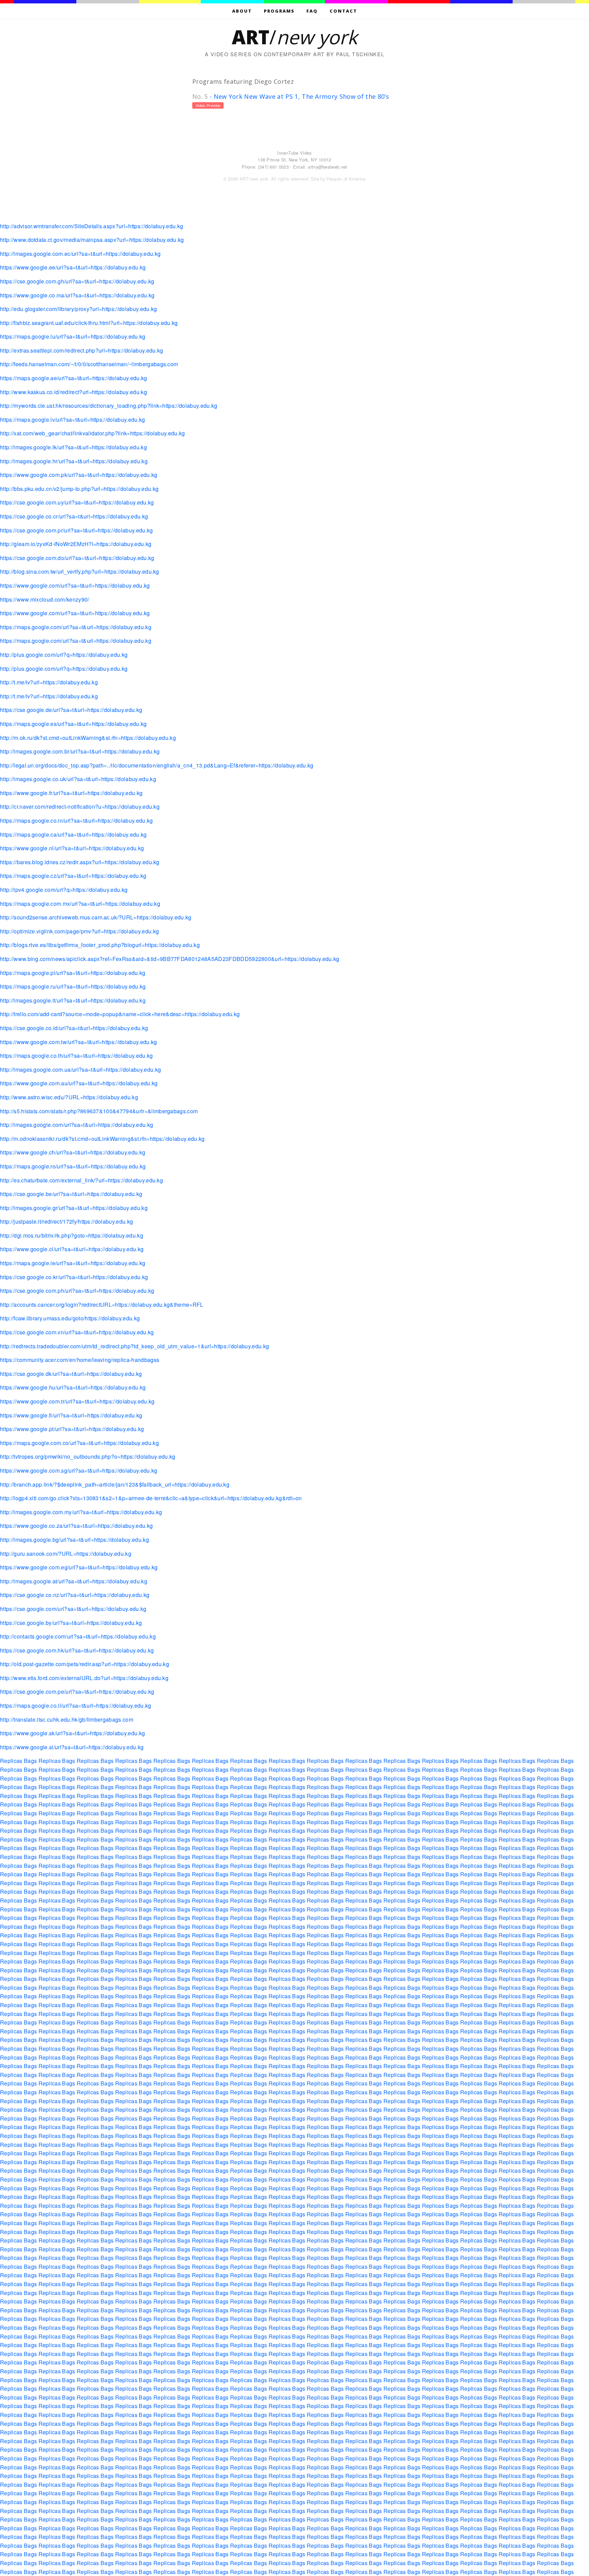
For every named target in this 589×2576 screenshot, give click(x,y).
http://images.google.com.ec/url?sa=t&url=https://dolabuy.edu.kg (80, 254)
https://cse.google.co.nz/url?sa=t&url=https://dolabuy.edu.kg (75, 1595)
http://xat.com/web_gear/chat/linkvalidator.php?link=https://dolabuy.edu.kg (93, 433)
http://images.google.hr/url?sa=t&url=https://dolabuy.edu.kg (74, 461)
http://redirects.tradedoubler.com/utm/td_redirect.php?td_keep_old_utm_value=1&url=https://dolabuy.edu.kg (134, 1346)
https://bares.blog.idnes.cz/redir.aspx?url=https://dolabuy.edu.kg (80, 862)
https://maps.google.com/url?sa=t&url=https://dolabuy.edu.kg (76, 627)
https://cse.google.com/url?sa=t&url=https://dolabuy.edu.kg (73, 1609)
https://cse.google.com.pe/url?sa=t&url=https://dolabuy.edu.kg (77, 1692)
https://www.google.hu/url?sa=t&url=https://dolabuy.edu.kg (73, 1387)
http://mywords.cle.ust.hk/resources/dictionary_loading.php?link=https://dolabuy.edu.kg (109, 406)
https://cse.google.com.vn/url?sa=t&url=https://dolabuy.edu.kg (77, 1332)
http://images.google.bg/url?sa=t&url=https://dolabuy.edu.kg (74, 1540)
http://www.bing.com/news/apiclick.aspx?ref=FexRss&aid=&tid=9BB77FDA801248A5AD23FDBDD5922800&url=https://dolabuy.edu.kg (170, 959)
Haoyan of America (346, 179)
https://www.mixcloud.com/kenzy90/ (45, 599)
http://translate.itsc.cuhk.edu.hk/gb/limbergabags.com (67, 1719)
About (242, 11)
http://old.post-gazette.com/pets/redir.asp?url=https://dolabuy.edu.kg (85, 1664)
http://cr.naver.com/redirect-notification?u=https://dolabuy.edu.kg (80, 806)
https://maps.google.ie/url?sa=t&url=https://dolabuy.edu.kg (73, 1263)
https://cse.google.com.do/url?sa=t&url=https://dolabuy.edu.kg (77, 558)
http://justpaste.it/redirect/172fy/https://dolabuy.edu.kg (66, 1221)
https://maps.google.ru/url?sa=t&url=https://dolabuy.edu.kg (73, 986)
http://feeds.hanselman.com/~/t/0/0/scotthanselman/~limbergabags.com (89, 364)
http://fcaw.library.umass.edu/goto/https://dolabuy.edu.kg (70, 1318)
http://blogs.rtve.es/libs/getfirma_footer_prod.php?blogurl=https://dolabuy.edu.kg (100, 945)
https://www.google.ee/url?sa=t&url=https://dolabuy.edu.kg (73, 267)
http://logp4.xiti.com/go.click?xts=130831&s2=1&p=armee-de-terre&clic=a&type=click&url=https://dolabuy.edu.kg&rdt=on (151, 1498)
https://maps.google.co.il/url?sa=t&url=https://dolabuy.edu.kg (76, 1705)
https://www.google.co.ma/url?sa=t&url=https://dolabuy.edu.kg (77, 295)
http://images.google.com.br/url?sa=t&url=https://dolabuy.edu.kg (80, 751)
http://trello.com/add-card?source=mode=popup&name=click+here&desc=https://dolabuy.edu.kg (120, 1014)
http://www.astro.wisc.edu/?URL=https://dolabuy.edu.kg (69, 1097)
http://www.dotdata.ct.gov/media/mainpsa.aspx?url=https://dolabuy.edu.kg (92, 240)
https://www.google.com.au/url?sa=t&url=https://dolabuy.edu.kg (79, 1083)
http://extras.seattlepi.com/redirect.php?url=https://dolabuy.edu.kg (81, 350)
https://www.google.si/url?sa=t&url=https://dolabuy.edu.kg (72, 1747)
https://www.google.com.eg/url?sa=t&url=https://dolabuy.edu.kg (79, 1567)
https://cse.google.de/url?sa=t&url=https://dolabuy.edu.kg (71, 710)
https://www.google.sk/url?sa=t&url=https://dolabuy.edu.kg (72, 1733)
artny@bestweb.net (327, 167)
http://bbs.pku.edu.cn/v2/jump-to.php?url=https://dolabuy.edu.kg (79, 489)
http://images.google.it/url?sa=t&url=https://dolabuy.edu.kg (73, 1000)
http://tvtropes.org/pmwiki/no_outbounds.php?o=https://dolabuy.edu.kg (88, 1456)
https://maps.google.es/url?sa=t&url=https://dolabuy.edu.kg (73, 724)
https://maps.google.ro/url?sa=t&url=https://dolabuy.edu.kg (73, 1166)
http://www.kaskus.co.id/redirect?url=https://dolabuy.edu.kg (73, 392)
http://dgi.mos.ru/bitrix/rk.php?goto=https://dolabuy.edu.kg (72, 1235)
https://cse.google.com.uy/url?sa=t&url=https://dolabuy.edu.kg (77, 502)
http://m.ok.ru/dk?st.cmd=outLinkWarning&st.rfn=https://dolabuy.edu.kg (88, 738)
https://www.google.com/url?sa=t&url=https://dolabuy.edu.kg (75, 585)
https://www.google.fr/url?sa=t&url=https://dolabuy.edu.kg (71, 793)
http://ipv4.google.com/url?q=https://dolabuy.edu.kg (64, 890)
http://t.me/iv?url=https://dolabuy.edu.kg (49, 682)
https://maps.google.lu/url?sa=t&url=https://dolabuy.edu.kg (73, 336)
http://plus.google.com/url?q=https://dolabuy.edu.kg (64, 655)
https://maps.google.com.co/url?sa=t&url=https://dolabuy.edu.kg (79, 1443)
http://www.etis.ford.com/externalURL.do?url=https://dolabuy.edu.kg (84, 1678)
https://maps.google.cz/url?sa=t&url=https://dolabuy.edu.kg (73, 876)
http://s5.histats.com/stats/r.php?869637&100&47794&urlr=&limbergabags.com (99, 1111)
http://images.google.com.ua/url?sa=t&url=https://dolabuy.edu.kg (80, 1069)
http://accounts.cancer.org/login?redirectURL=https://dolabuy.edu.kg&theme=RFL (102, 1305)
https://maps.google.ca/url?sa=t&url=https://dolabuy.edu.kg (73, 834)
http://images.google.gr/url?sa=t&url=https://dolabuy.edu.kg (74, 1208)
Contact (343, 11)
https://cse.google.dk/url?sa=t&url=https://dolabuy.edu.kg (71, 1374)
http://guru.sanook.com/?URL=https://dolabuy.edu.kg (66, 1554)
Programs (279, 11)
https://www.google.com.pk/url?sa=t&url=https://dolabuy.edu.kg (79, 475)
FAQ (312, 11)
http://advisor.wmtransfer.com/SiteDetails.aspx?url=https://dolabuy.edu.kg (92, 226)
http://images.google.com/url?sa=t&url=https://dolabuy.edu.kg (77, 1125)
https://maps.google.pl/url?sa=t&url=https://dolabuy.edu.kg (73, 973)
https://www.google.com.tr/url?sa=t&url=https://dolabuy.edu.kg (77, 1401)
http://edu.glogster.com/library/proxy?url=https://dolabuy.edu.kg (78, 309)
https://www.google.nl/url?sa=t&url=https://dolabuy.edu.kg (72, 848)
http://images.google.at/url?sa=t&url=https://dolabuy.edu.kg (74, 1581)
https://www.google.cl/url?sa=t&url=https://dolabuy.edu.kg (72, 1249)
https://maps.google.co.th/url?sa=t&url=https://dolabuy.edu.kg (77, 1056)
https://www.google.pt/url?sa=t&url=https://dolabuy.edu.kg (72, 1429)
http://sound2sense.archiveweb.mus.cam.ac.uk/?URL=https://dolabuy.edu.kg (96, 917)
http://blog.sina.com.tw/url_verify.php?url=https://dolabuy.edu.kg (80, 571)
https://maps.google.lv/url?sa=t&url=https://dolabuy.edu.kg (73, 420)
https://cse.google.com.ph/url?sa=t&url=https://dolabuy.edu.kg (77, 1291)
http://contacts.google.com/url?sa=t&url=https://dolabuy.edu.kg (78, 1636)
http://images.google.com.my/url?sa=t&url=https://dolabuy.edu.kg (81, 1512)
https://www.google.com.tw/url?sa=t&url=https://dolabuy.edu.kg (79, 1042)
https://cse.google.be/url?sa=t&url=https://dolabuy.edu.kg (71, 1194)
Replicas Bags (18, 1761)
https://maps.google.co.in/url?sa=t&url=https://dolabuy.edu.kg (77, 820)
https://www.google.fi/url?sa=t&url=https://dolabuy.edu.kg (71, 1415)
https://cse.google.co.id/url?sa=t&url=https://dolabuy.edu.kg (74, 1028)
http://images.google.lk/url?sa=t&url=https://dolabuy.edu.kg (73, 447)
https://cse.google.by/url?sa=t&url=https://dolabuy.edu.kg (71, 1623)
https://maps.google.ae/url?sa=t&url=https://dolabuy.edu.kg (74, 378)
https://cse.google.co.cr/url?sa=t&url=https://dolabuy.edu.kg (74, 516)
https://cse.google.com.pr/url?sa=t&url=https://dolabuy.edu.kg (77, 530)
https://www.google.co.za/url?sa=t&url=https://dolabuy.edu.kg (76, 1526)
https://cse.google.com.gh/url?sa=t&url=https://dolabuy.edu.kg (77, 281)
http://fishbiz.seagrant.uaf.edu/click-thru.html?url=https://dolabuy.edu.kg (89, 323)
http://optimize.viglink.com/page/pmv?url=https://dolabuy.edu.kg (79, 931)
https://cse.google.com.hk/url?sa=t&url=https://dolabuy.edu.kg (77, 1650)
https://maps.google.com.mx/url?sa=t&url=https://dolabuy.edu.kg (80, 904)
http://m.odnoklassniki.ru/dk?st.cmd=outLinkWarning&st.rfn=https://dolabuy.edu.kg (102, 1139)
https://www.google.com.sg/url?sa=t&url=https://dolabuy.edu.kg (79, 1470)
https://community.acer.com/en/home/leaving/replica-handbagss (80, 1360)
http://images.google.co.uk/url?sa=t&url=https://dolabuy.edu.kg (78, 779)
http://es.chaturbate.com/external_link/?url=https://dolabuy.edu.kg (81, 1180)
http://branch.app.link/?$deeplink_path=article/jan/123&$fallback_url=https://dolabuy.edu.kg (115, 1484)
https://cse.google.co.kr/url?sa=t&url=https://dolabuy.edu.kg (74, 1277)
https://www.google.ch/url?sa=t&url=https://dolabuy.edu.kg (73, 1152)
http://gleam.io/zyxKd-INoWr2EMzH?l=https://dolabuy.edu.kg (76, 544)
